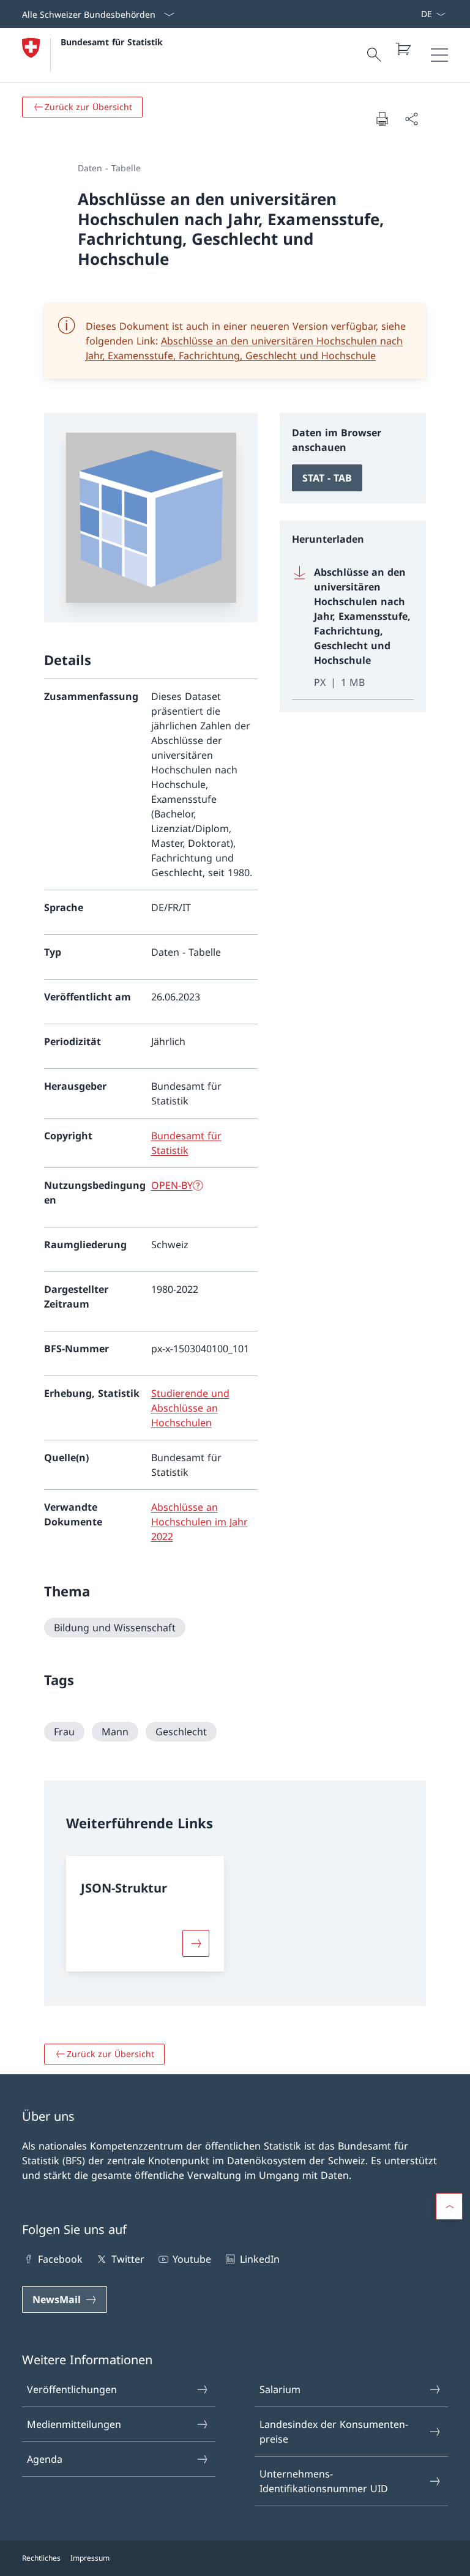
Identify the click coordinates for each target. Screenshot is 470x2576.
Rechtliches (41, 2558)
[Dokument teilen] (411, 119)
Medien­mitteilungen (74, 2424)
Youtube (192, 2259)
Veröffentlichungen (72, 2389)
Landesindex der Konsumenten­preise (334, 2432)
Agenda (45, 2459)
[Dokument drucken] (382, 119)
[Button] (196, 1943)
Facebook (60, 2259)
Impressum (90, 2558)
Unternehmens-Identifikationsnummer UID (324, 2481)
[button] (449, 2206)
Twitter (128, 2259)
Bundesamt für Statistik (112, 42)
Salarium (280, 2389)
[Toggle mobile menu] (439, 55)
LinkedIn (259, 2259)
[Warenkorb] (403, 49)
